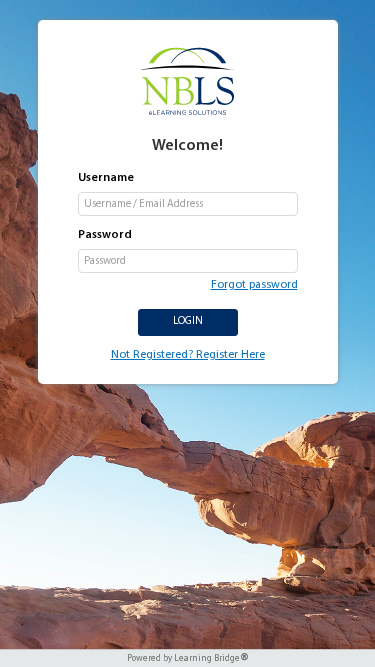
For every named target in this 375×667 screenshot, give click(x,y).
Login (188, 321)
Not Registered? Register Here (188, 355)
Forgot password (254, 285)
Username (106, 178)
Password (105, 235)
